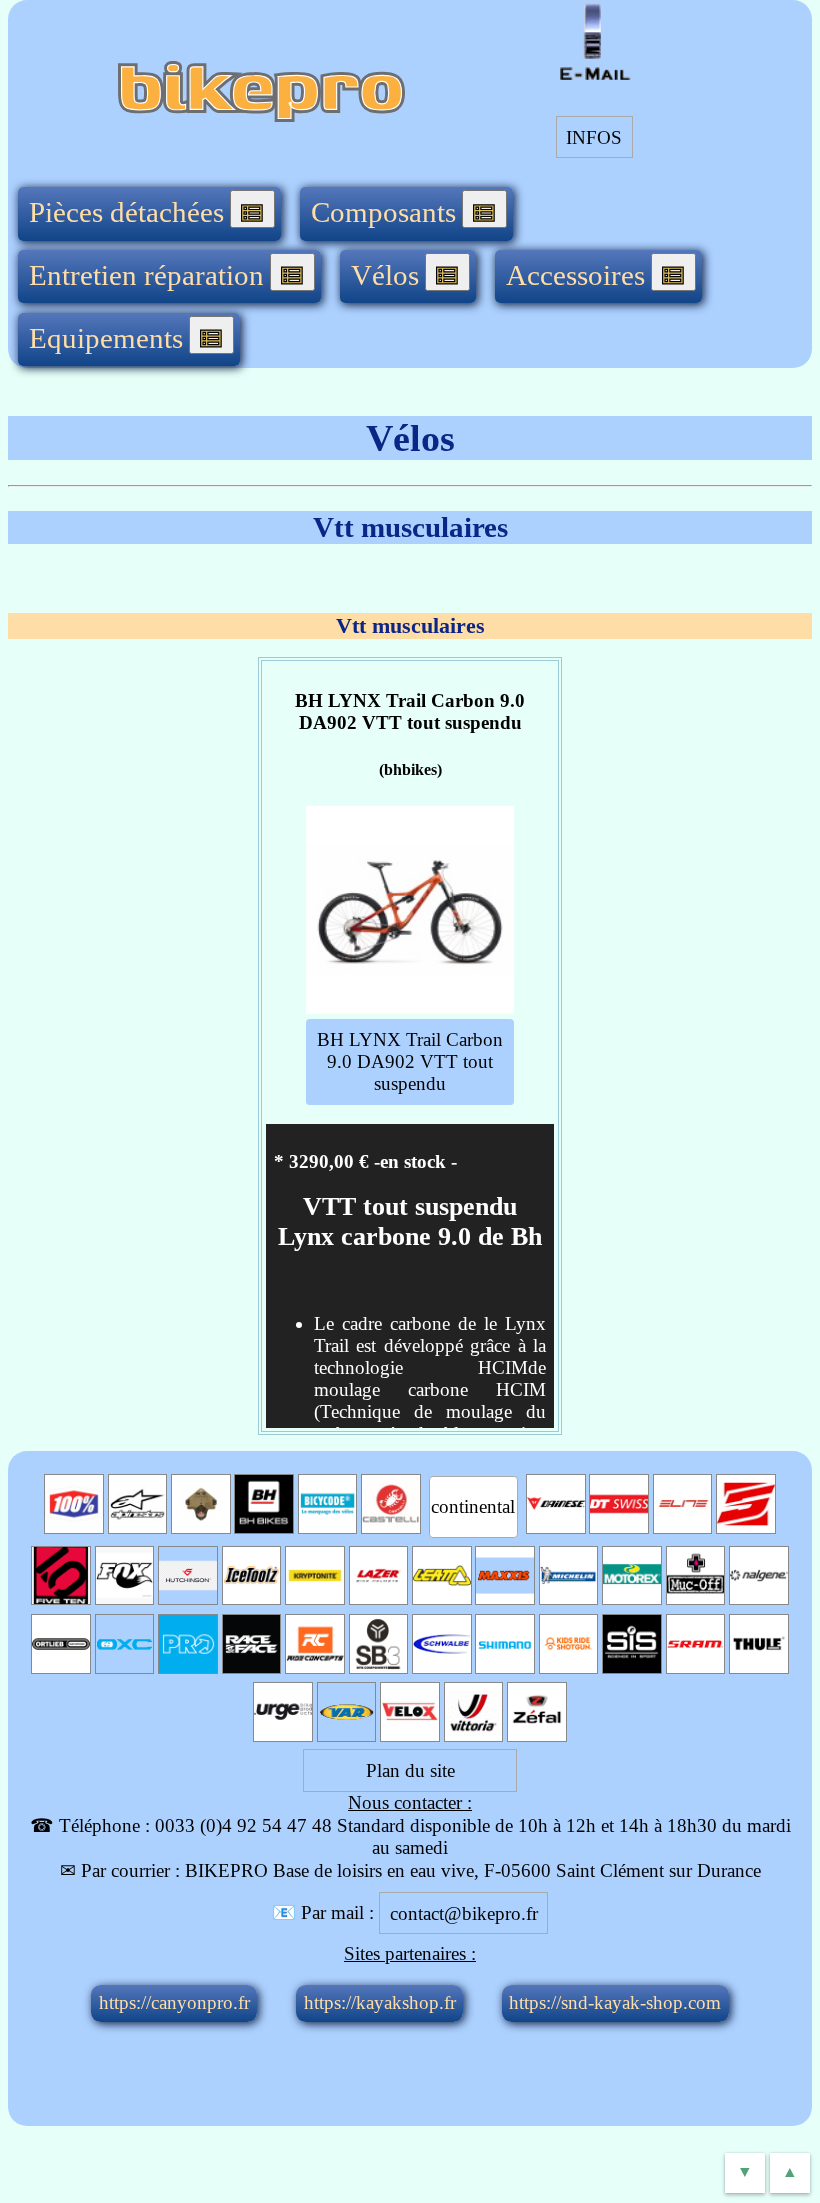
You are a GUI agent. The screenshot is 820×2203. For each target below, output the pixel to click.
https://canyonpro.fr (174, 2002)
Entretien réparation (146, 275)
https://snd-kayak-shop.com (615, 2002)
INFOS (594, 136)
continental (473, 1506)
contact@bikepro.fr (464, 1912)
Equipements (106, 338)
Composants (383, 212)
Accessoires (575, 275)
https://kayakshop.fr (380, 2002)
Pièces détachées (126, 212)
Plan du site (410, 1770)
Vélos (385, 275)
